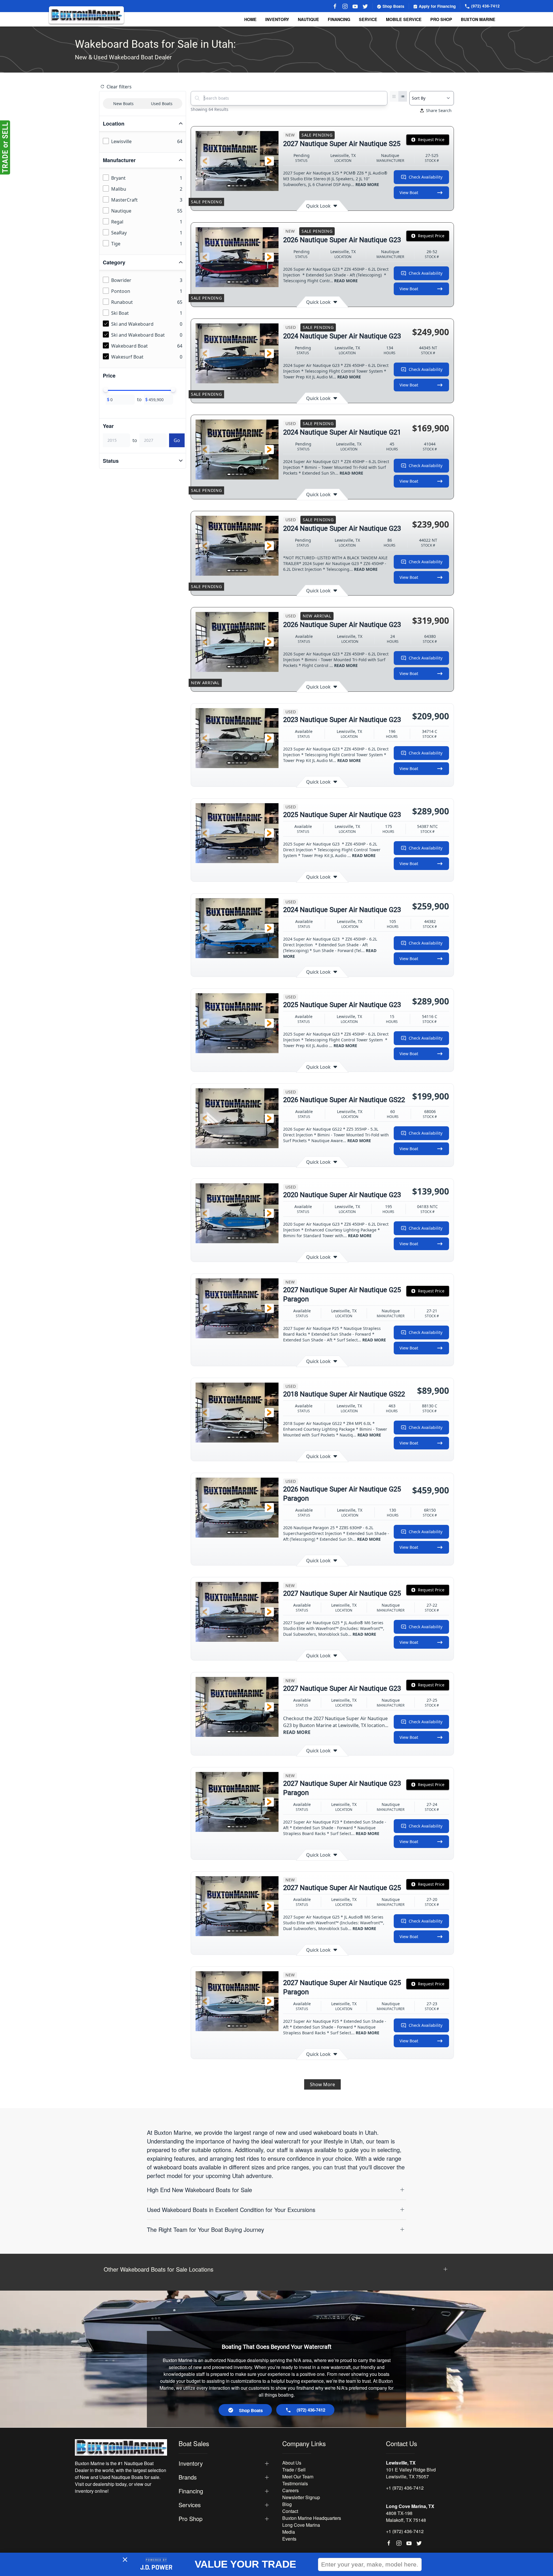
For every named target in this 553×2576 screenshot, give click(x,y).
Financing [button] (191, 2491)
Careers (290, 2490)
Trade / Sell (294, 2470)
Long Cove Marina (301, 2525)
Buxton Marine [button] (478, 19)
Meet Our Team (298, 2477)
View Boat (409, 193)
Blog (287, 2504)
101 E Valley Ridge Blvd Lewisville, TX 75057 (411, 2473)
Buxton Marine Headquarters (312, 2518)
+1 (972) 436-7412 (405, 2488)
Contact (290, 2511)
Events (289, 2539)
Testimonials (295, 2483)
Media (289, 2532)
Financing (339, 19)
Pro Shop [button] (441, 19)
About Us (292, 2463)
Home (250, 19)
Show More (322, 2084)
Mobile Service (404, 19)
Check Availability (426, 177)
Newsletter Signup (301, 2497)
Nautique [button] (308, 19)
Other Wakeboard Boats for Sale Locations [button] (159, 2269)
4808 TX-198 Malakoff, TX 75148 (406, 2517)
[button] (205, 161)
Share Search (439, 110)
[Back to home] (86, 15)
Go (177, 440)
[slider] (106, 390)
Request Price (431, 140)
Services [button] (190, 2505)
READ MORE (367, 184)
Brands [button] (188, 2477)
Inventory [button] (277, 19)
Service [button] (368, 19)
